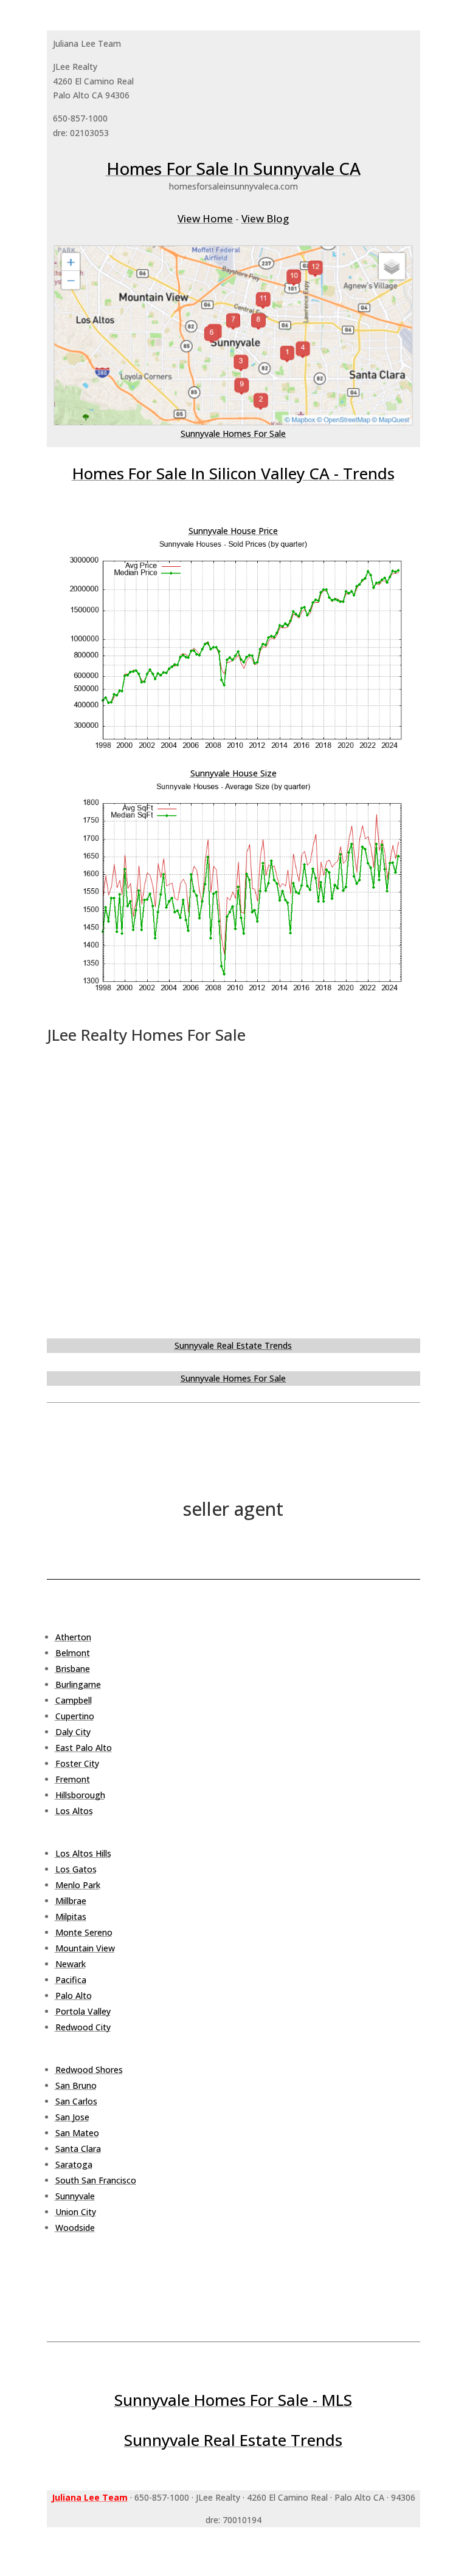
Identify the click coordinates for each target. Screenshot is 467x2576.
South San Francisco (96, 2180)
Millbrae (71, 1901)
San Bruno (76, 2085)
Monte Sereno (84, 1932)
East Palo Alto (84, 1748)
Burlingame (78, 1684)
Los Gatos (76, 1869)
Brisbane (73, 1669)
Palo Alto (74, 1995)
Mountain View (85, 1948)
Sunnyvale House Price (233, 531)
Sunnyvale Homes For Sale (233, 433)
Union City (76, 2212)
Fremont (73, 1779)
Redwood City (83, 2027)
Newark (71, 1964)
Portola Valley (83, 2011)
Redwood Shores (89, 2070)
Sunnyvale (75, 2196)
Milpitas (71, 1917)
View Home (205, 218)
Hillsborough (80, 1795)
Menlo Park (78, 1885)
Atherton (73, 1637)
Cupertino (75, 1716)
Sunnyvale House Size (233, 773)
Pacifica (71, 1980)
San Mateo (77, 2133)
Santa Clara (78, 2149)
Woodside (75, 2228)
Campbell (74, 1700)
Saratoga (74, 2164)
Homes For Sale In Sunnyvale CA (233, 168)
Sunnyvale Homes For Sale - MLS (233, 2400)
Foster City (77, 1763)
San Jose (72, 2117)
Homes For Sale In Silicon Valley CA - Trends (233, 473)
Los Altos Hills (83, 1853)
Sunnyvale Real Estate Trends (233, 1345)
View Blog (265, 218)
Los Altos (74, 1811)
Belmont (73, 1653)
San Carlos (76, 2101)
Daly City (73, 1732)
